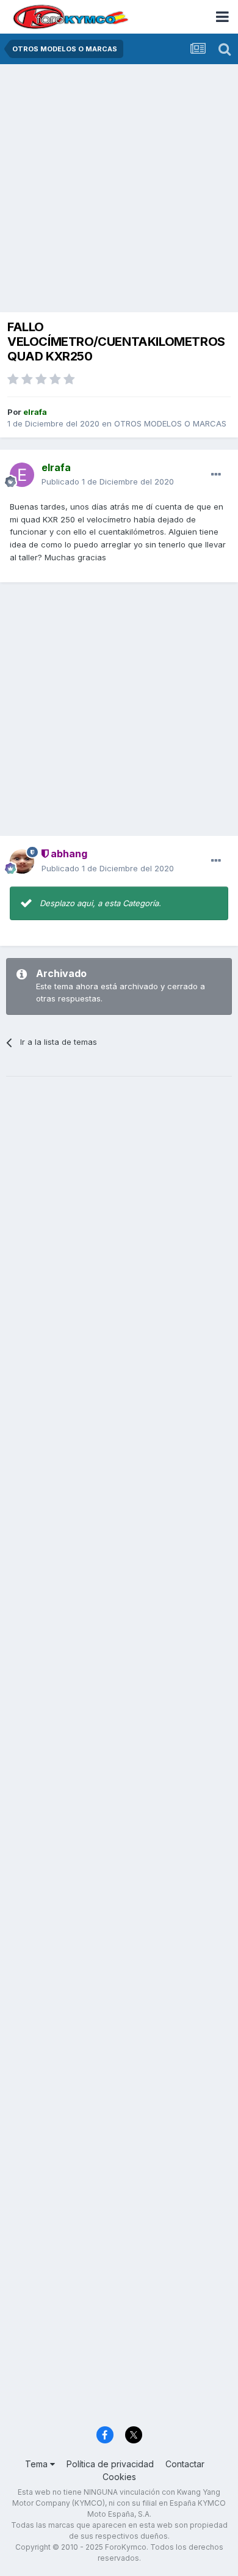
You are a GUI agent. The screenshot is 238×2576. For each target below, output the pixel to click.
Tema (38, 2464)
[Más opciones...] (216, 475)
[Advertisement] (119, 189)
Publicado (108, 481)
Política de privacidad (110, 2464)
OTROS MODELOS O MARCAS (170, 423)
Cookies (119, 2477)
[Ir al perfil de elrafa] (22, 475)
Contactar (185, 2464)
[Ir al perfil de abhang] (22, 862)
